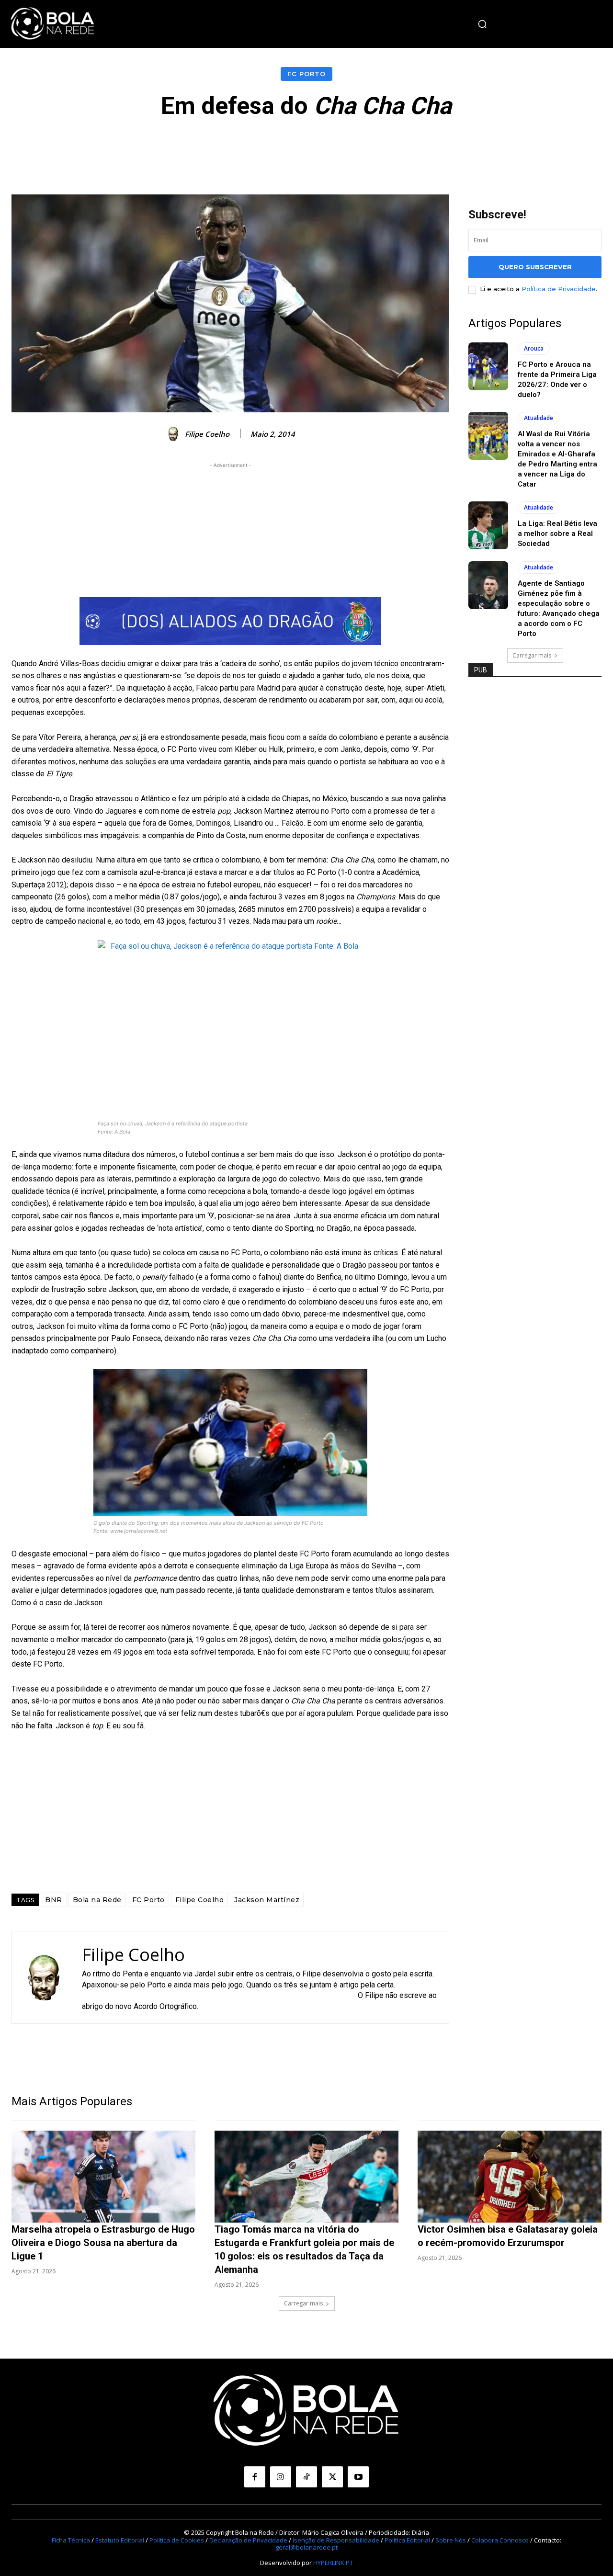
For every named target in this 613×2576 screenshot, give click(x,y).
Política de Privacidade (559, 289)
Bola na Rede (97, 1900)
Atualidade (539, 418)
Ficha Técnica (71, 2540)
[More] (522, 148)
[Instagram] (281, 2477)
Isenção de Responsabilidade (336, 2540)
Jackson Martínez (267, 1900)
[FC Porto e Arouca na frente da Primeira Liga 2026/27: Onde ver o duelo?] (488, 366)
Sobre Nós (451, 2540)
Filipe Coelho (207, 434)
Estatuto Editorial (120, 2540)
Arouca (534, 348)
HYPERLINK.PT (333, 2563)
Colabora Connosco (500, 2540)
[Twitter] (332, 2477)
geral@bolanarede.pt (306, 2547)
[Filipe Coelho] (175, 434)
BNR (54, 1900)
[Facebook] (255, 2477)
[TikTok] (306, 2477)
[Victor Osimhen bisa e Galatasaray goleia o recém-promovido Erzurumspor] (510, 2177)
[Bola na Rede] (53, 24)
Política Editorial (407, 2540)
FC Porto (306, 74)
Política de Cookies (177, 2540)
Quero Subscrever (535, 267)
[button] (482, 24)
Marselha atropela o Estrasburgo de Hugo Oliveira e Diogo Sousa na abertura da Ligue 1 (103, 2243)
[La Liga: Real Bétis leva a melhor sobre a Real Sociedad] (488, 525)
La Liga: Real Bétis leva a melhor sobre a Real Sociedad (557, 533)
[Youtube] (358, 2477)
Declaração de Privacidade (248, 2540)
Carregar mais (532, 655)
